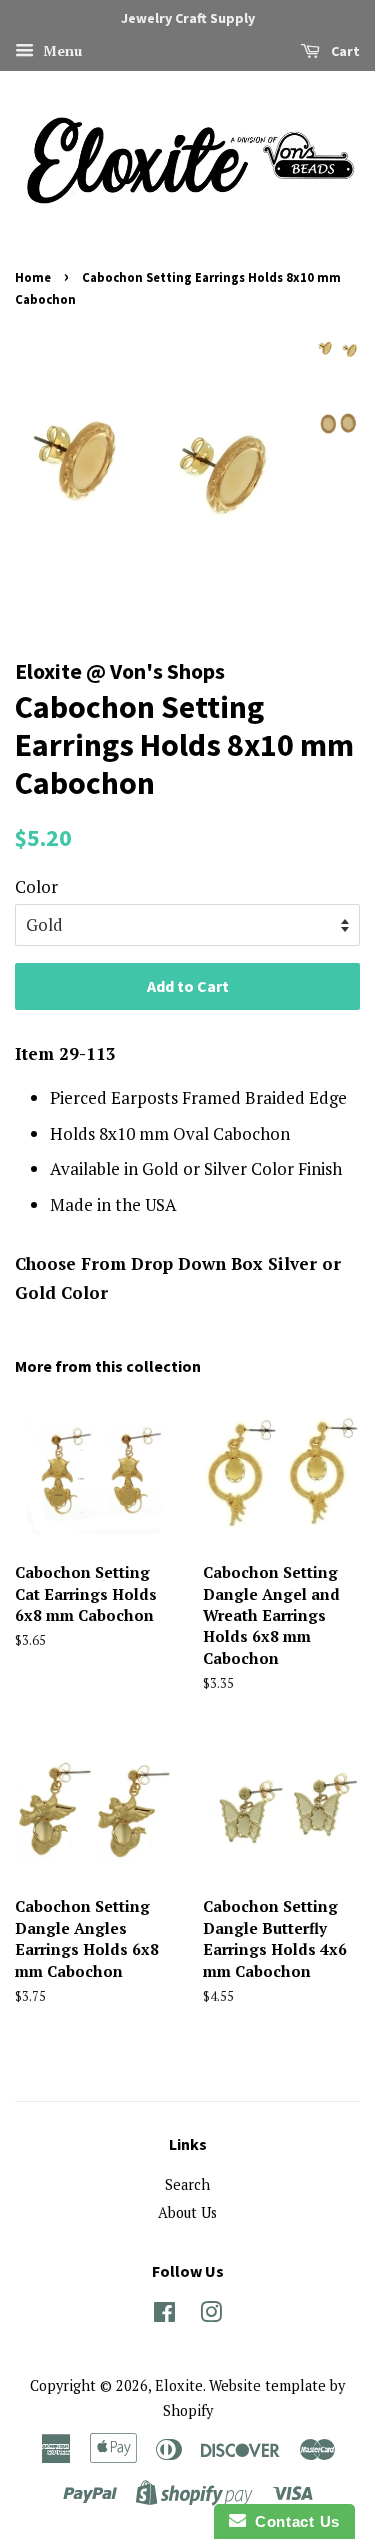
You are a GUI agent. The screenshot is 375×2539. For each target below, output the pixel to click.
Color (36, 886)
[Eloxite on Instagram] (211, 2315)
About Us (187, 2212)
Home (33, 277)
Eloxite (179, 2385)
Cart (344, 51)
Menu (60, 50)
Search (187, 2184)
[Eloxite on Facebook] (164, 2315)
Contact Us (293, 2521)
